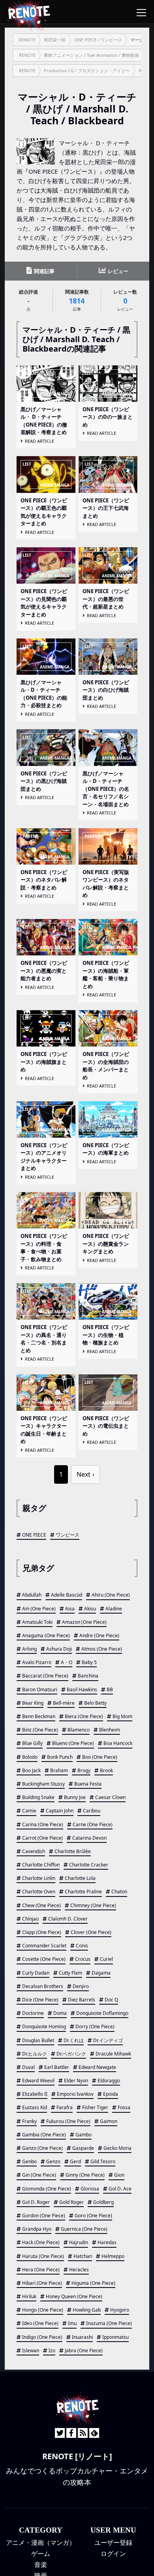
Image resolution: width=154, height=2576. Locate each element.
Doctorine (33, 2013)
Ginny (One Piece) (85, 2175)
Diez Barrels (82, 2000)
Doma (60, 2013)
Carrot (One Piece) (42, 1838)
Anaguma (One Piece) (46, 1635)
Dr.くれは (74, 2040)
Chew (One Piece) (41, 1905)
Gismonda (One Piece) (47, 2189)
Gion (119, 2175)
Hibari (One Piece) (42, 2283)
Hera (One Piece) (41, 2270)
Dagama (101, 1973)
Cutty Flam (70, 1973)
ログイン (113, 2554)
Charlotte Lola (80, 1878)
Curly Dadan (36, 1973)
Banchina (88, 1676)
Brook (106, 1770)
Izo (52, 2350)
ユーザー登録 (113, 2542)
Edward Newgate (97, 2067)
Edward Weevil (38, 2081)
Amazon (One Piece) (84, 1622)
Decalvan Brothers (43, 1986)
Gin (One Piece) (39, 2175)
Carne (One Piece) (93, 1824)
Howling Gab (87, 2310)
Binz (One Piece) (40, 1730)
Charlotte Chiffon (41, 1865)
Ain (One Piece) (39, 1609)
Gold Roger (71, 2202)
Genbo (29, 2161)
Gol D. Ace (120, 2189)
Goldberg (103, 2202)
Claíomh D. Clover (68, 1919)
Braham (59, 1770)
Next (84, 1474)
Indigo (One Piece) (42, 2337)
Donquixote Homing (44, 2027)
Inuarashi (82, 2337)
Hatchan (83, 2256)
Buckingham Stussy (43, 1784)
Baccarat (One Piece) (45, 1676)
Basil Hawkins (82, 1690)
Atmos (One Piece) (102, 1649)
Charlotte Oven (39, 1892)
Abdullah (32, 1595)
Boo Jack (31, 1770)
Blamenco (79, 1730)
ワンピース (68, 1535)
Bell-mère (64, 1703)
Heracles (79, 2270)
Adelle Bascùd (67, 1595)
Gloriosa (90, 2189)
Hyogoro (120, 2310)
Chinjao (30, 1919)
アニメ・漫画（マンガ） (41, 2542)
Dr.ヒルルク (35, 2054)
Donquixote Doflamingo (102, 2013)
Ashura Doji (59, 1649)
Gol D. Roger (36, 2202)
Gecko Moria (117, 2148)
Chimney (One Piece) (93, 1905)
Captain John (60, 1811)
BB (110, 1690)
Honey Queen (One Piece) (74, 2296)
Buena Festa (88, 1784)
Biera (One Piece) (84, 1716)
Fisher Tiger (95, 2107)
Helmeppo (113, 2256)
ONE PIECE (34, 1535)
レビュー (117, 271)
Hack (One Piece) (41, 2242)
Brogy (84, 1770)
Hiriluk (29, 2296)
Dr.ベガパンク (71, 2054)
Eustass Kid (35, 2107)
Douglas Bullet (38, 2040)
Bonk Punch (60, 1757)
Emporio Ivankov (75, 2094)
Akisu (90, 1609)
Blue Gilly (32, 1743)
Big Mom (122, 1716)
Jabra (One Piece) (84, 2350)
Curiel (106, 1959)
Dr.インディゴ (108, 2040)
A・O (67, 1662)
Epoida (111, 2094)
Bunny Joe (75, 1797)
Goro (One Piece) (93, 2216)
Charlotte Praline (83, 1892)
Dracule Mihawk (113, 2054)
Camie (29, 1811)
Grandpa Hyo (37, 2229)
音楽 (41, 2565)
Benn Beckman (39, 1716)
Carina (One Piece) (43, 1824)
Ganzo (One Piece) (42, 2148)
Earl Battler (57, 2067)
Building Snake (38, 1797)
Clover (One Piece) (91, 1932)
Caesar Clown (110, 1797)
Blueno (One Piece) (73, 1743)
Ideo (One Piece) (40, 2323)
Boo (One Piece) (100, 1757)
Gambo (84, 2135)
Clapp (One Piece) (42, 1932)
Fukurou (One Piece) (68, 2121)
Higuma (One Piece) (93, 2283)
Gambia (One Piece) (44, 2135)
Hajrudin (79, 2242)
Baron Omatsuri (40, 1690)
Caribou (92, 1811)
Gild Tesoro (103, 2161)
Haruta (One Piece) (43, 2256)
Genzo (53, 2161)
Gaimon (109, 2121)
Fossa (124, 2107)
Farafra (65, 2107)
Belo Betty (95, 1703)
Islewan (31, 2350)
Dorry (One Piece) (95, 2027)
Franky (29, 2121)
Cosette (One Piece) (44, 1959)
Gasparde (83, 2148)
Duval (28, 2067)
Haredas (107, 2242)
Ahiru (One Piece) (111, 1595)
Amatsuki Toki (37, 1622)
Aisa (70, 1609)
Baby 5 (89, 1662)
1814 (77, 300)
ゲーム (41, 2554)
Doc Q (111, 2000)
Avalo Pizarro (37, 1662)
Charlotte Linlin (39, 1878)
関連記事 (44, 271)
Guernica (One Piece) (84, 2229)
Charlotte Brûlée (73, 1851)
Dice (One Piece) (40, 2000)
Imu (72, 2323)
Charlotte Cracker (89, 1865)
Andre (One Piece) (99, 1635)
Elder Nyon (76, 2081)
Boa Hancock (118, 1743)
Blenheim (110, 1730)
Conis (82, 1946)
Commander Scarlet (44, 1946)
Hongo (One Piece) (43, 2310)
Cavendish (34, 1851)
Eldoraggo (109, 2081)
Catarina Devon (89, 1838)
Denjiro (81, 1986)
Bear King (33, 1703)
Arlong (29, 1649)
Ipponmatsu (115, 2337)
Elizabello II (35, 2094)
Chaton (119, 1892)
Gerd (75, 2161)
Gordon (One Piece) (44, 2216)
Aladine (114, 1609)
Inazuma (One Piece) (109, 2323)
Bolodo (30, 1757)
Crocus (83, 1959)
